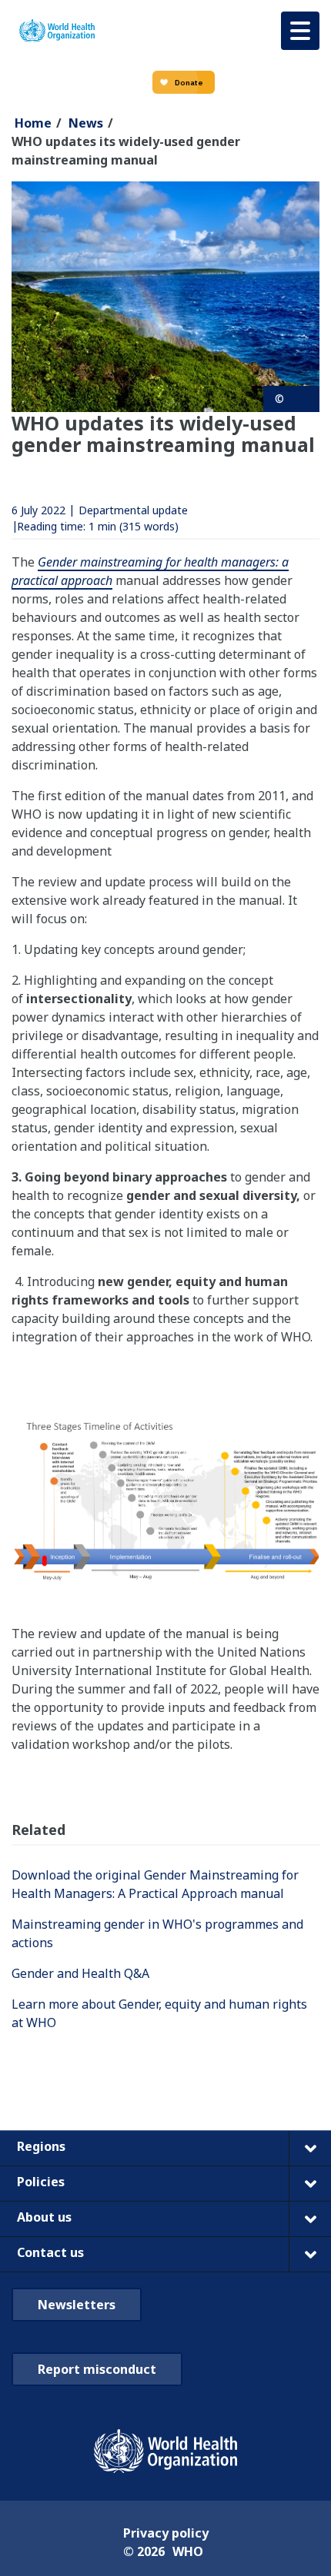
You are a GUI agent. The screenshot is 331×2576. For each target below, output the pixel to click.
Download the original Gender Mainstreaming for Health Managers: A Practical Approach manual (155, 1884)
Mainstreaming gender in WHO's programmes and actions (157, 1933)
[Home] (57, 31)
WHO (188, 2551)
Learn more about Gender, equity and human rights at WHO (159, 2013)
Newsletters (77, 2305)
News (86, 123)
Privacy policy (166, 2533)
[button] (300, 31)
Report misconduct (97, 2369)
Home (33, 123)
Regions (41, 2146)
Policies (41, 2182)
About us (44, 2217)
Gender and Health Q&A (82, 1973)
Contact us (50, 2252)
